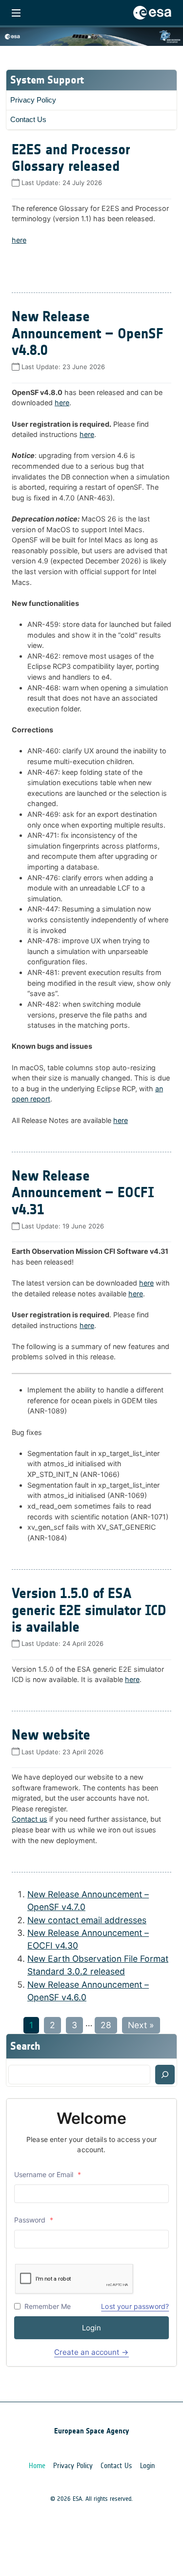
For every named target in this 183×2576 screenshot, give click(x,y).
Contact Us (28, 119)
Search (25, 2046)
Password (34, 2220)
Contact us (30, 1819)
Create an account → (91, 2352)
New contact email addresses (87, 1920)
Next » (141, 2025)
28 (106, 2025)
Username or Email (48, 2174)
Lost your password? (135, 2306)
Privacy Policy (33, 100)
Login (91, 2328)
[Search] (165, 2075)
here (19, 240)
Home (37, 2466)
